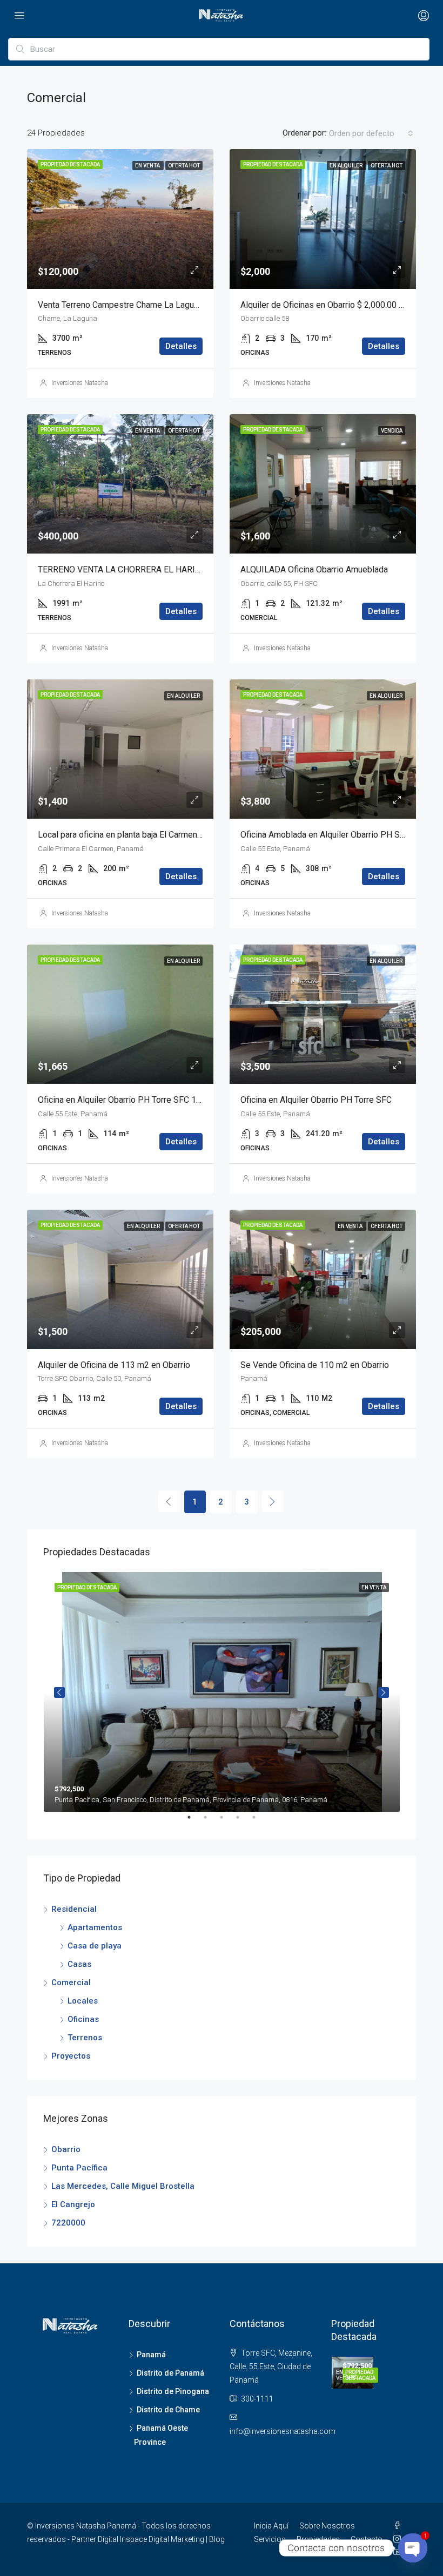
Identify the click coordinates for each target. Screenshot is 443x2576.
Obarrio (66, 2149)
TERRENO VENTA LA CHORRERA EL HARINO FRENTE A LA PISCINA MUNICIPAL (190, 569)
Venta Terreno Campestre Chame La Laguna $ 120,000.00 (146, 305)
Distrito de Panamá (170, 2373)
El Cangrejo (73, 2204)
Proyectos (71, 2056)
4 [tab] (243, 1822)
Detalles (181, 346)
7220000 (68, 2223)
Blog (217, 2539)
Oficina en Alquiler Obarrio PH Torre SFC (316, 1100)
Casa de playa (95, 1946)
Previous (59, 1692)
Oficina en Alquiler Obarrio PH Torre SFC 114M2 (128, 1100)
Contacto (367, 2539)
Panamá (151, 2355)
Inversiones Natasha (80, 383)
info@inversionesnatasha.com (283, 2431)
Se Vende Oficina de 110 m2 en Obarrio (315, 1365)
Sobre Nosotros (327, 2526)
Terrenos (85, 2038)
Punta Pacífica (79, 2168)
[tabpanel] (222, 1692)
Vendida (392, 431)
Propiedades (318, 2539)
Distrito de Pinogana (173, 2391)
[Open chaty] (413, 2548)
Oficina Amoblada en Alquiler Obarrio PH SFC (325, 835)
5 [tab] (259, 1822)
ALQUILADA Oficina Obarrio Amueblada (314, 569)
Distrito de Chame (168, 2410)
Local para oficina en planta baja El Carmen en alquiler (138, 835)
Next (384, 1692)
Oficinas (83, 2019)
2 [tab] (211, 1822)
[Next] (273, 1501)
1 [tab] (194, 1822)
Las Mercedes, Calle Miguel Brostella (123, 2186)
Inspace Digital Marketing (162, 2539)
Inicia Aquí (271, 2526)
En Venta (148, 166)
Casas (79, 1964)
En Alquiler (347, 166)
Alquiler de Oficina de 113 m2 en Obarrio (114, 1365)
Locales (83, 2001)
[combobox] (371, 133)
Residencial (74, 1909)
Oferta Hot (184, 166)
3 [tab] (227, 1822)
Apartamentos (95, 1927)
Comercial (71, 1982)
